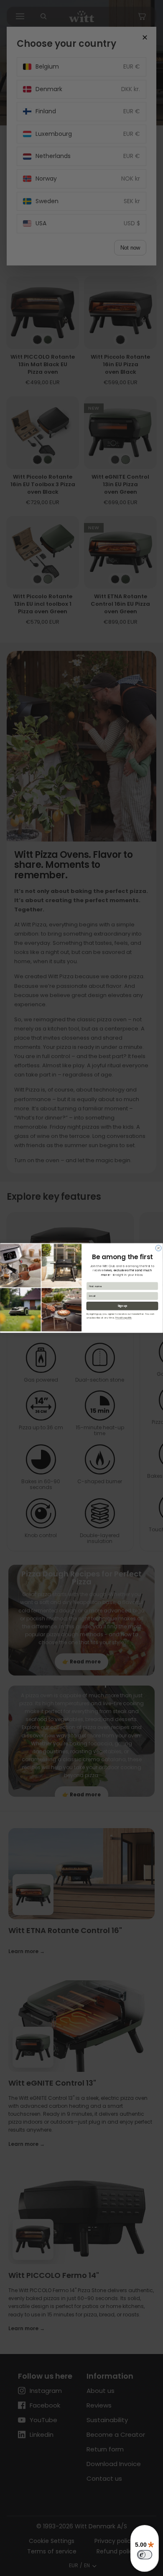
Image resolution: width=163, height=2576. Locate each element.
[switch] (145, 2555)
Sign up (122, 1306)
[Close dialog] (158, 1248)
